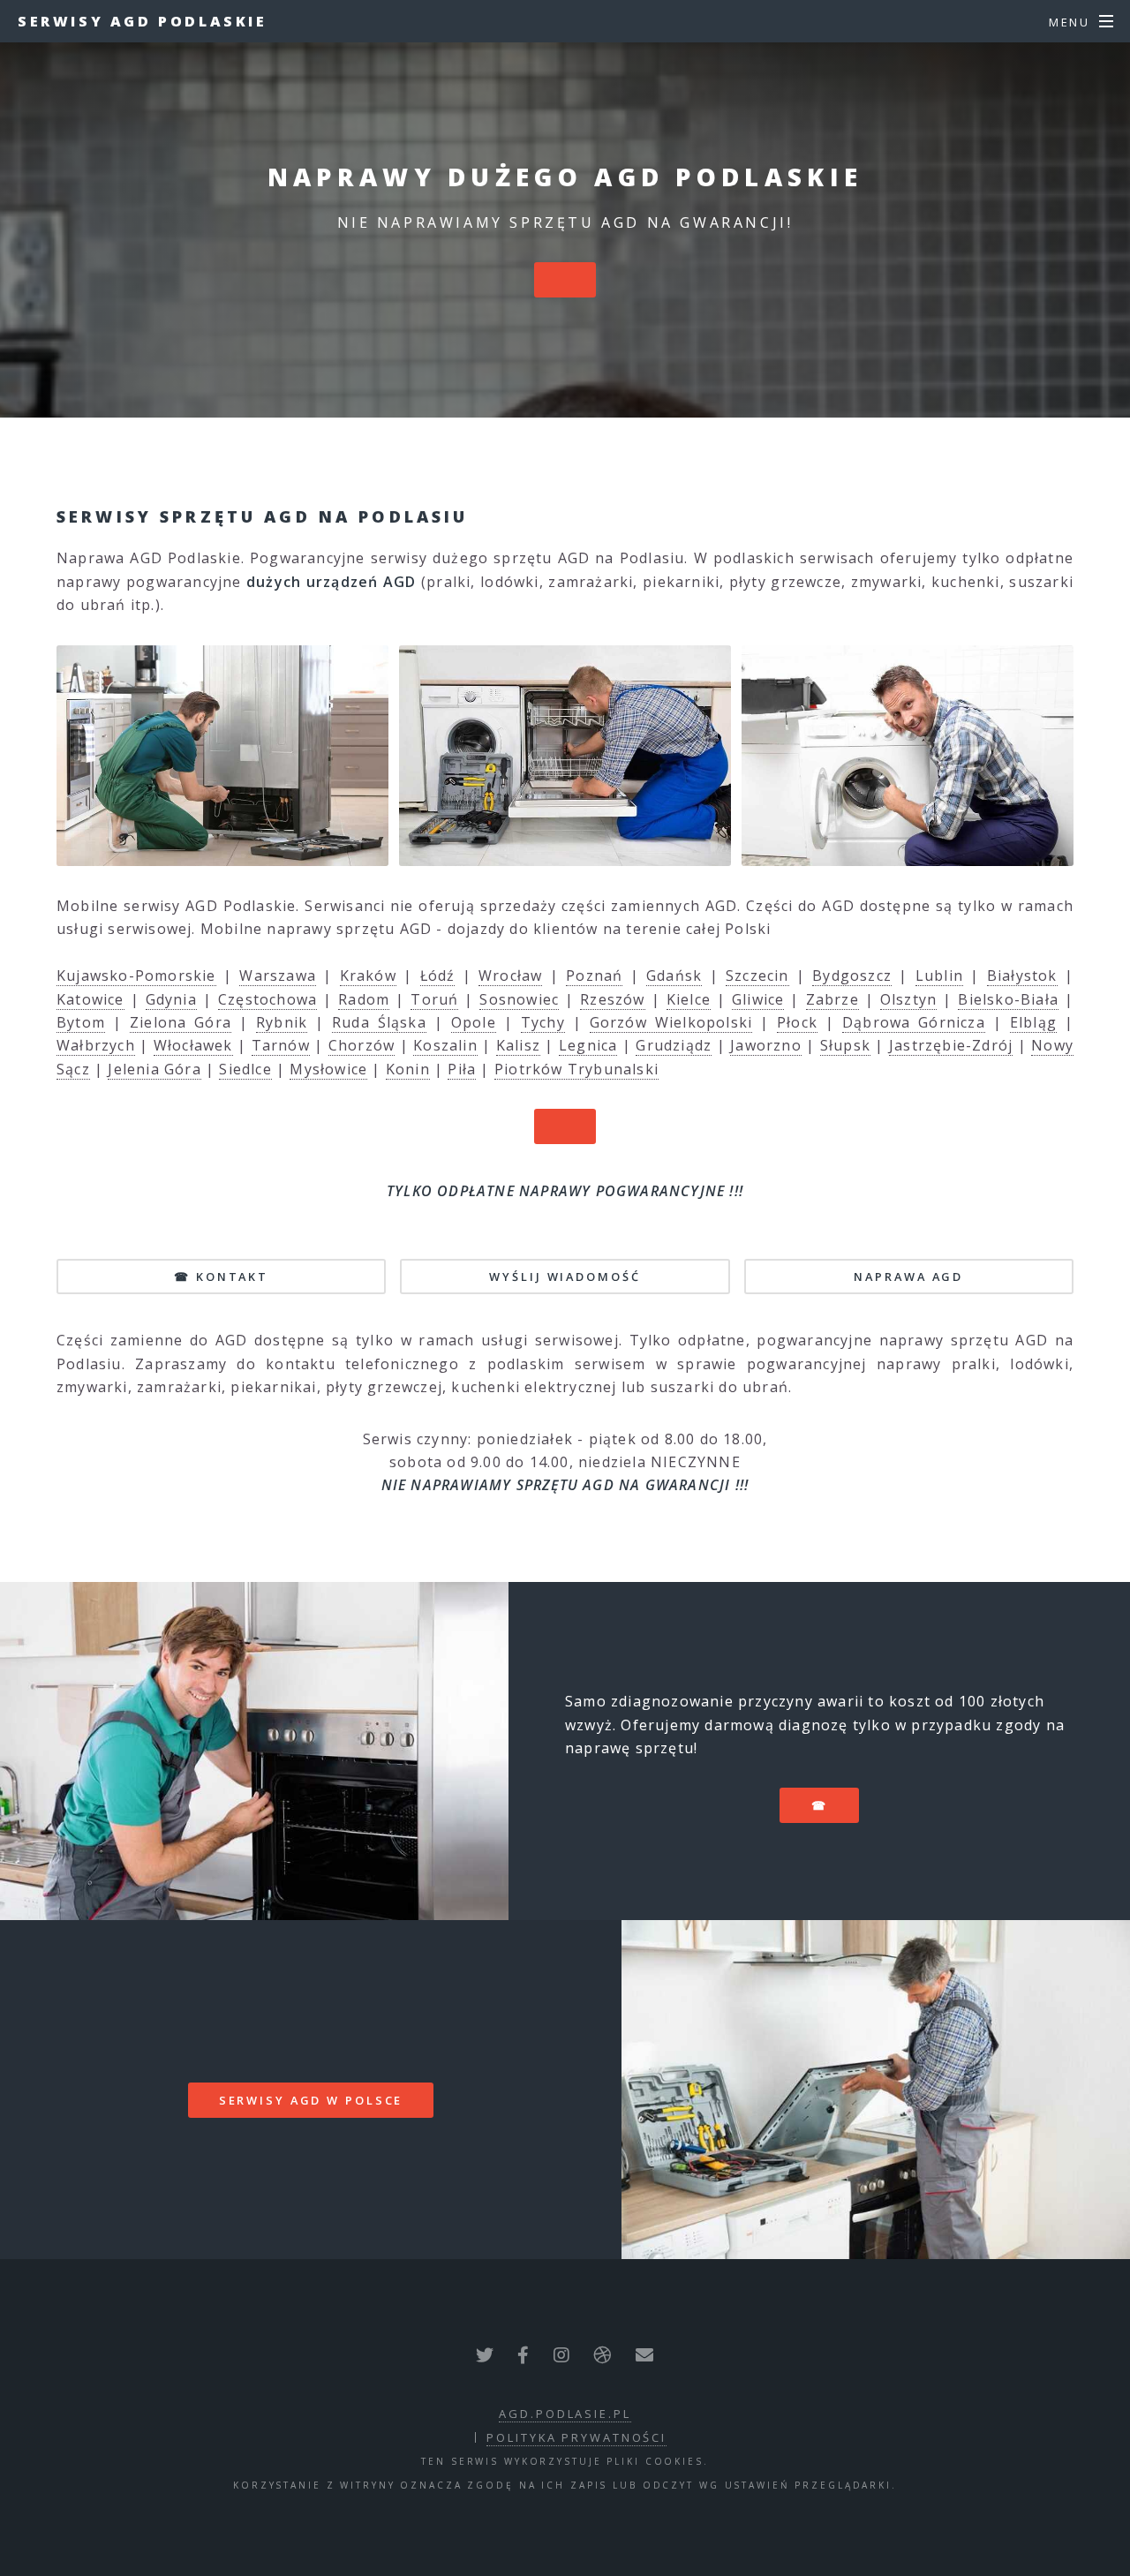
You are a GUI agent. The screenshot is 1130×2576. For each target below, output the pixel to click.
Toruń (434, 999)
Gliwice (758, 999)
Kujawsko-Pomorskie (136, 975)
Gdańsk (674, 975)
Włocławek (193, 1045)
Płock (797, 1022)
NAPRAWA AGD (908, 1277)
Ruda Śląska (379, 1022)
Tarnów (281, 1045)
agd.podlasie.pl (565, 2414)
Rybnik (282, 1022)
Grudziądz (674, 1045)
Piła (462, 1069)
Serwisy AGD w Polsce (311, 2100)
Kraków (368, 975)
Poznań (594, 975)
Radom (364, 999)
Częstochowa (267, 999)
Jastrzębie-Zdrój (951, 1045)
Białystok (1022, 975)
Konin (408, 1069)
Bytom (81, 1022)
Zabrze (832, 999)
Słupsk (845, 1045)
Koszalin (445, 1045)
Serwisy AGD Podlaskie (143, 21)
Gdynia (171, 999)
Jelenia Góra (154, 1069)
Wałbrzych (96, 1045)
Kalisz (518, 1045)
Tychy (543, 1022)
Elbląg (1033, 1022)
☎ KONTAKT (221, 1277)
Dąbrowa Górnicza (914, 1022)
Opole (474, 1022)
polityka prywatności (576, 2437)
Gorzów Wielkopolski (671, 1022)
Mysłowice (328, 1069)
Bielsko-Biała (1008, 999)
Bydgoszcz (852, 975)
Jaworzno (766, 1045)
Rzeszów (612, 999)
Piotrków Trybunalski (576, 1069)
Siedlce (245, 1069)
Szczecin (757, 975)
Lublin (939, 975)
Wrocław (510, 975)
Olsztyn (908, 999)
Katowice (90, 999)
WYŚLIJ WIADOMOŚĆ (565, 1277)
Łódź (438, 975)
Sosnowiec (519, 999)
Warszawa (278, 975)
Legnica (588, 1045)
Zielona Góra (181, 1022)
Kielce (689, 999)
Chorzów (362, 1045)
